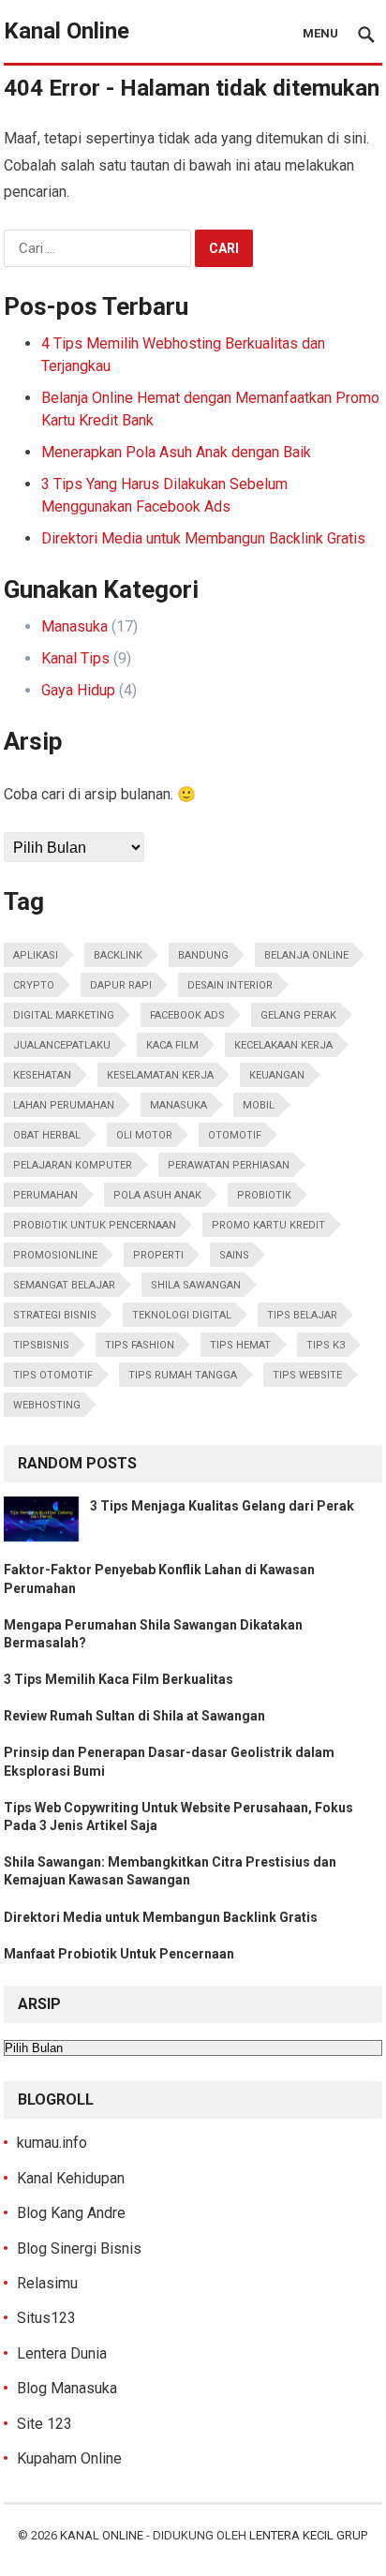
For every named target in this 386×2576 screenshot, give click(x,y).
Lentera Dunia (62, 2353)
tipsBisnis (41, 1345)
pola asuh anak (157, 1195)
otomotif (235, 1135)
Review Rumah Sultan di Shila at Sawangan (134, 1716)
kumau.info (52, 2143)
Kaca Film (172, 1045)
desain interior (230, 985)
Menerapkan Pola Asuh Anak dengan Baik (176, 452)
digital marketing (64, 1015)
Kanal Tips (75, 658)
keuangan (277, 1075)
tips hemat (240, 1345)
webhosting (47, 1405)
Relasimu (47, 2283)
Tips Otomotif (53, 1375)
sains (234, 1255)
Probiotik (264, 1195)
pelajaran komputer (73, 1165)
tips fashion (140, 1345)
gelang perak (298, 1015)
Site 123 (45, 2424)
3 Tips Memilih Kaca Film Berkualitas (119, 1679)
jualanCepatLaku (62, 1045)
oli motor (144, 1135)
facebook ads (187, 1015)
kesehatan (42, 1075)
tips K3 (326, 1345)
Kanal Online (67, 31)
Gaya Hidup (78, 690)
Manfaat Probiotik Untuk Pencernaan (119, 1954)
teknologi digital (182, 1315)
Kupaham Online (69, 2458)
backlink (118, 955)
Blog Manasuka (67, 2388)
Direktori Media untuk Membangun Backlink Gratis (203, 538)
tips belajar (302, 1315)
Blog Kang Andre (71, 2213)
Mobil (259, 1105)
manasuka (178, 1105)
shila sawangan (196, 1285)
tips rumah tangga (183, 1375)
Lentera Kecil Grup (308, 2535)
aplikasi (36, 955)
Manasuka (74, 626)
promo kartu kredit (268, 1225)
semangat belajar (64, 1285)
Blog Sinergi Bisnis (79, 2248)
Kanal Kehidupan (71, 2178)
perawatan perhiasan (229, 1165)
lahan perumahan (64, 1105)
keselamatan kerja (160, 1075)
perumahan (45, 1195)
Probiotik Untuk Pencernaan (95, 1225)
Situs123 (46, 2318)
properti (158, 1255)
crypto (34, 985)
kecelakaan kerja (283, 1045)
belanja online (306, 955)
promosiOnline (55, 1255)
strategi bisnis (55, 1315)
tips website (307, 1375)
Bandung (203, 955)
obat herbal (47, 1135)
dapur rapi (121, 985)
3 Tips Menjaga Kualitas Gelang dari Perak (222, 1506)
